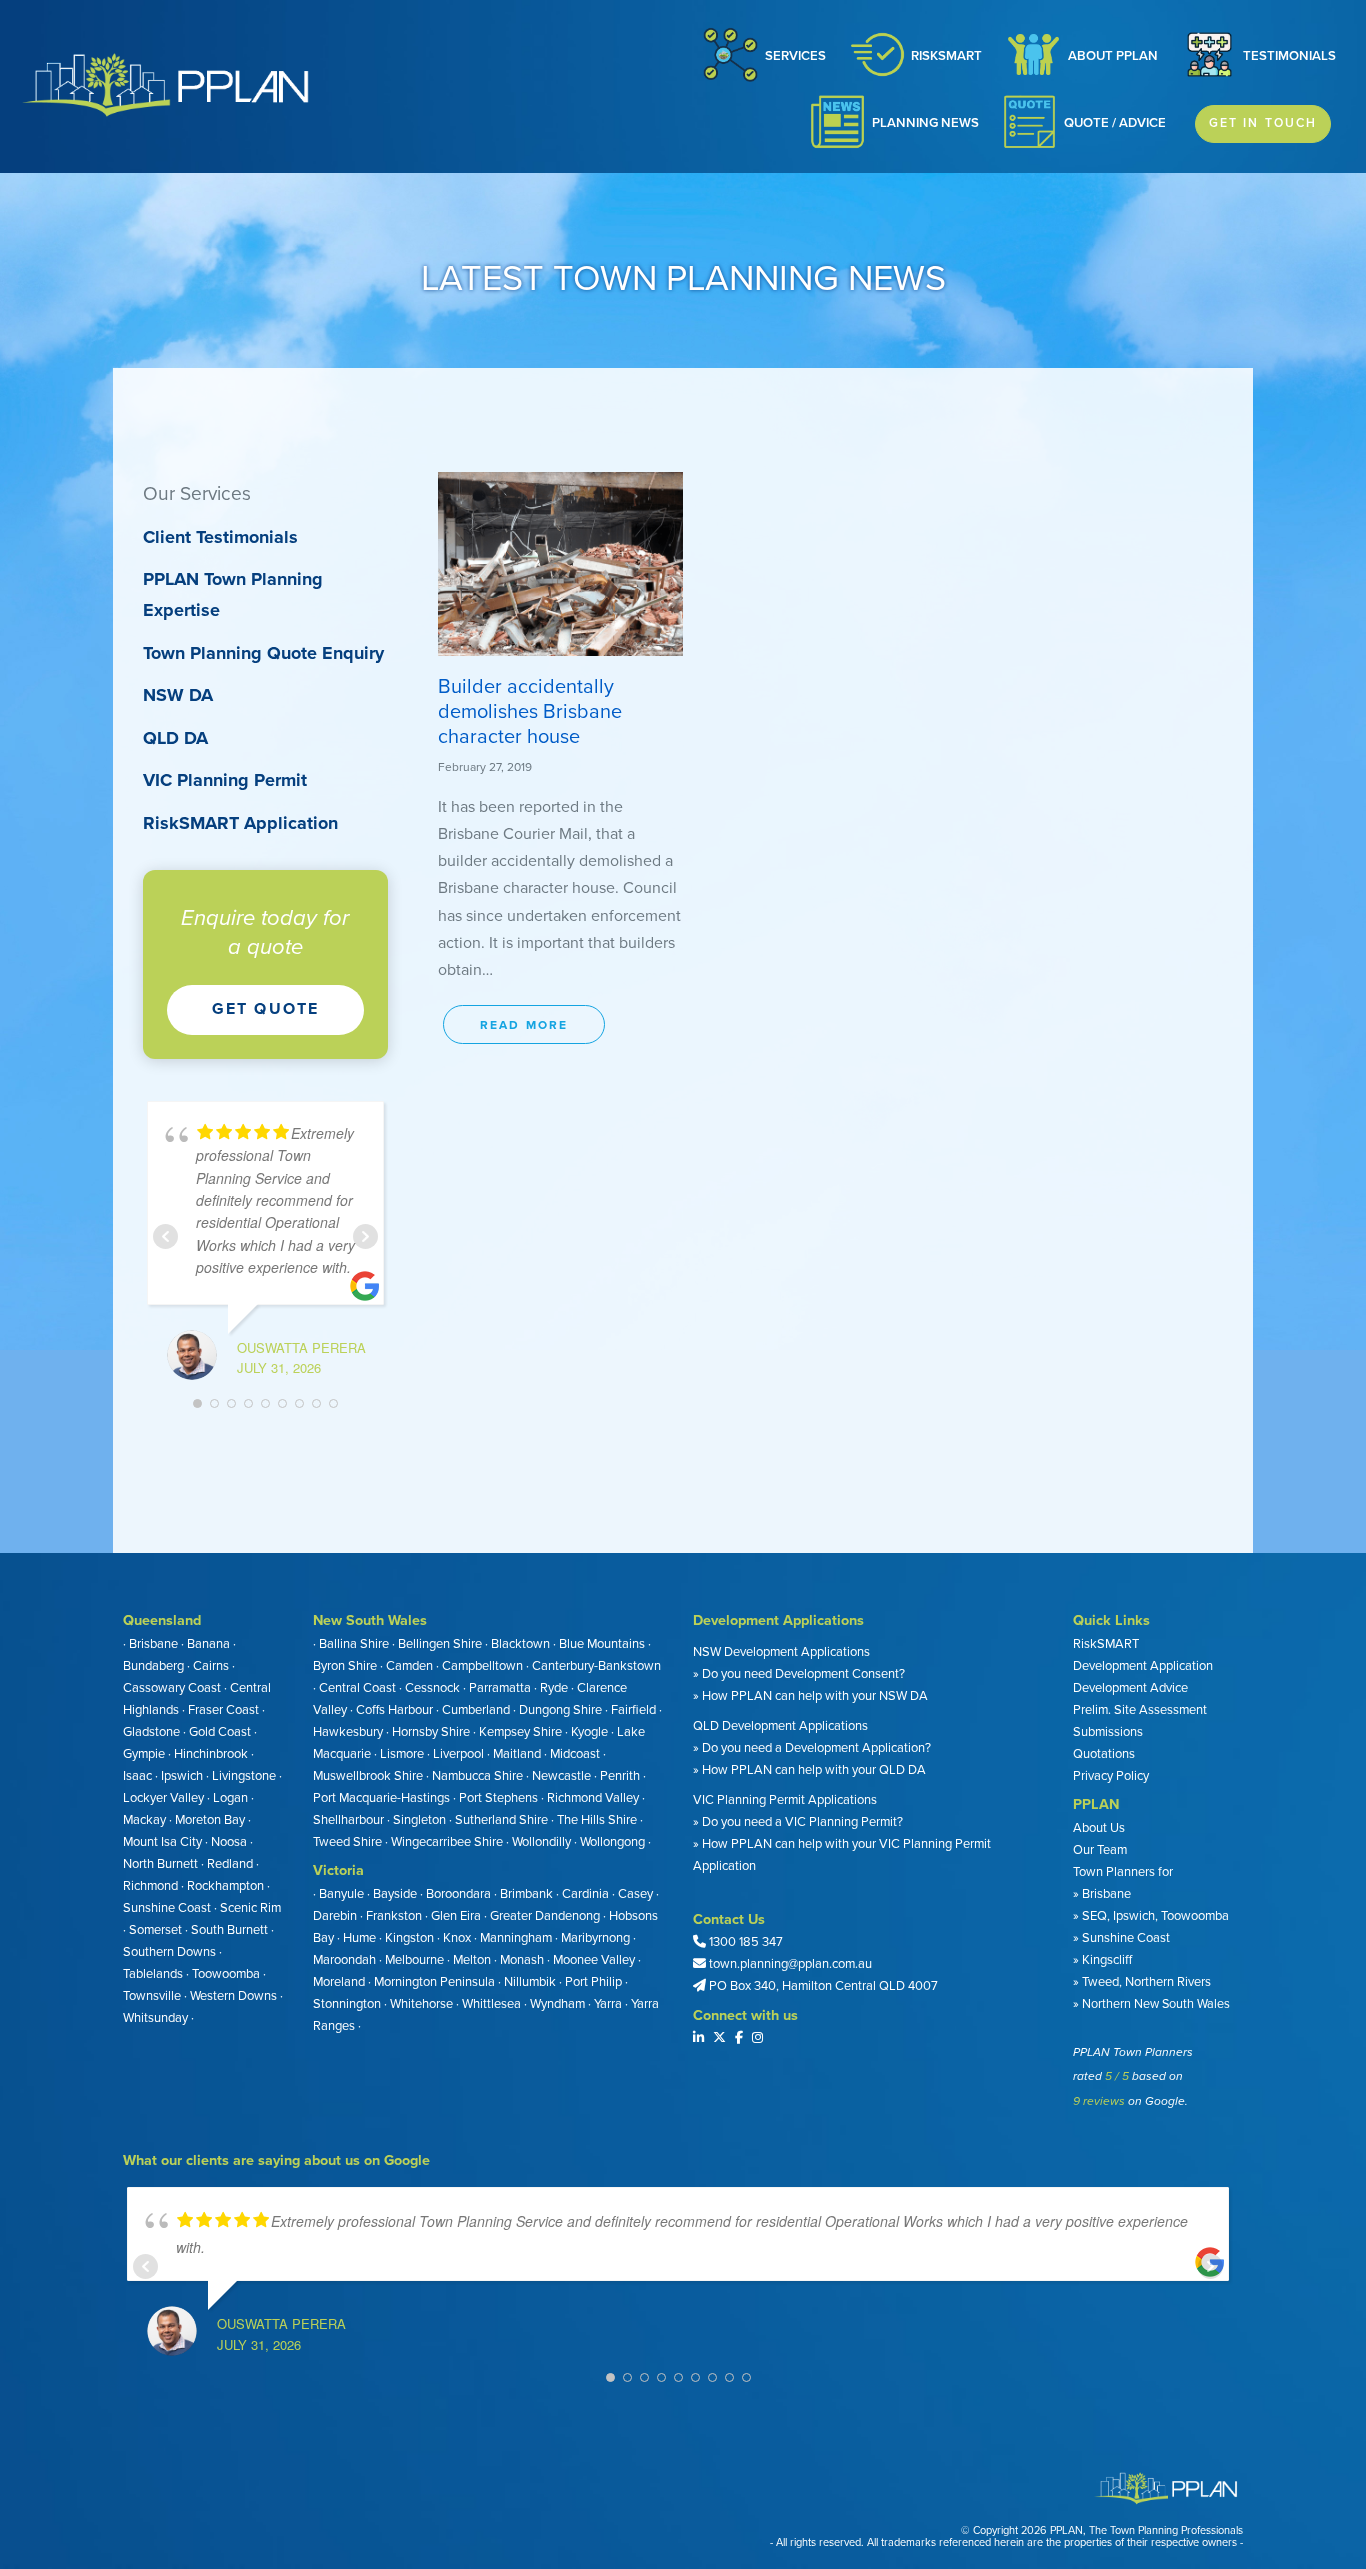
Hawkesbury (348, 1732)
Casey (635, 1894)
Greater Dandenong (545, 1916)
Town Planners (1114, 1872)
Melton (472, 1960)
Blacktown (520, 1644)
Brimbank (526, 1894)
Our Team (1100, 1850)
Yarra (608, 2004)
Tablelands (153, 1974)
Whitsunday (155, 2018)
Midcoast (575, 1754)
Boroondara (458, 1894)
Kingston (409, 1938)
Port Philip (593, 1982)
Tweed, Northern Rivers (1145, 1982)
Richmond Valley (593, 1798)
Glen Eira (456, 1916)
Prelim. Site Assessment (1140, 1710)
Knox (457, 1938)
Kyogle (589, 1732)
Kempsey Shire (520, 1732)
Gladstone (151, 1732)
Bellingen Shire (440, 1644)
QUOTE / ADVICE (1115, 123)
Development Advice (1130, 1688)
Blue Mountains (602, 1644)
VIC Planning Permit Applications (785, 1800)
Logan (230, 1798)
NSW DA (178, 695)
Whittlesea (491, 2004)
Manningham (516, 1938)
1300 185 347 (746, 1942)
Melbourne (414, 1960)
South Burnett (229, 1930)
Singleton (419, 1820)
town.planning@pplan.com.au (790, 1964)
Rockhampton (225, 1886)
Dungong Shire (560, 1710)
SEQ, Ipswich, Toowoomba (1155, 1916)
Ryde (554, 1688)
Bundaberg (153, 1666)
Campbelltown (482, 1666)
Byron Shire (345, 1666)
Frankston (394, 1916)
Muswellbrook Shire (368, 1776)
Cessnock (432, 1688)
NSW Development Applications (781, 1652)
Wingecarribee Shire (447, 1842)
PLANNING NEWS (925, 123)
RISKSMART (946, 56)
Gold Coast (220, 1732)
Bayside (395, 1894)
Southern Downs (169, 1952)
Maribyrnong (595, 1938)
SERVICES (795, 56)
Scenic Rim (250, 1908)
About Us (1099, 1828)
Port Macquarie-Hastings (381, 1798)
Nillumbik (530, 1982)
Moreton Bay (210, 1820)
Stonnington (347, 2004)
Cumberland (476, 1710)
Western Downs (233, 1996)
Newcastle (561, 1776)
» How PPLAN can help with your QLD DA (809, 1770)
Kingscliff (1105, 1960)
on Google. (1158, 2101)
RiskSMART (1106, 1644)
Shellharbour (348, 1820)
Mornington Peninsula (434, 1982)
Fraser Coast (223, 1710)
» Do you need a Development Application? (812, 1748)
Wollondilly (541, 1842)
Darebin (335, 1916)
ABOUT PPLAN (1113, 56)
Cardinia (585, 1894)
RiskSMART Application (240, 823)
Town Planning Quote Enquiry (263, 653)
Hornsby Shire (431, 1732)
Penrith (620, 1776)
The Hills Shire (597, 1820)
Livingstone (244, 1776)
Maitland (517, 1754)
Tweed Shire (347, 1842)
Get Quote (265, 1009)
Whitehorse (421, 2004)
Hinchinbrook (211, 1754)
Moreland (339, 1982)
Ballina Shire (354, 1644)
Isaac (137, 1776)
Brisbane (153, 1644)
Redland (230, 1864)
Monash (522, 1960)
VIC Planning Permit (225, 780)
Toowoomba (226, 1974)
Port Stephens (498, 1798)
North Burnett (160, 1864)
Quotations (1104, 1754)
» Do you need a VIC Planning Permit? (798, 1822)
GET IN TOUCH (1263, 123)
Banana (208, 1644)
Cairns (211, 1666)
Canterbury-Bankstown (596, 1666)
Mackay (144, 1820)
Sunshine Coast (167, 1908)
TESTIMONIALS (1289, 56)
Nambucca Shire (477, 1776)
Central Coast (357, 1688)
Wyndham (557, 2004)
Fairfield (633, 1710)
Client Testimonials (220, 537)
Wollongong (612, 1842)
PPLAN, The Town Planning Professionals (1146, 2531)
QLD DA (175, 738)
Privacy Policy (1111, 1776)
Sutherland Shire (501, 1820)
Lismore (402, 1754)
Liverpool (458, 1754)
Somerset (155, 1930)
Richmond (150, 1886)
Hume (359, 1938)
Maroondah (344, 1960)
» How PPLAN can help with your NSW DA (810, 1696)
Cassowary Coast (172, 1688)
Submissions (1108, 1732)
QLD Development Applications (780, 1726)
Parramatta (500, 1688)
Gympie (144, 1754)
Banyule (341, 1894)
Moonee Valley (594, 1960)
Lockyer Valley (163, 1798)
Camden (409, 1666)
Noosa (229, 1842)
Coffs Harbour (394, 1710)
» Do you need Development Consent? (799, 1674)
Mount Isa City (162, 1842)
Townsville (152, 1996)
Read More (524, 1025)
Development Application (1143, 1666)
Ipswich (182, 1776)
